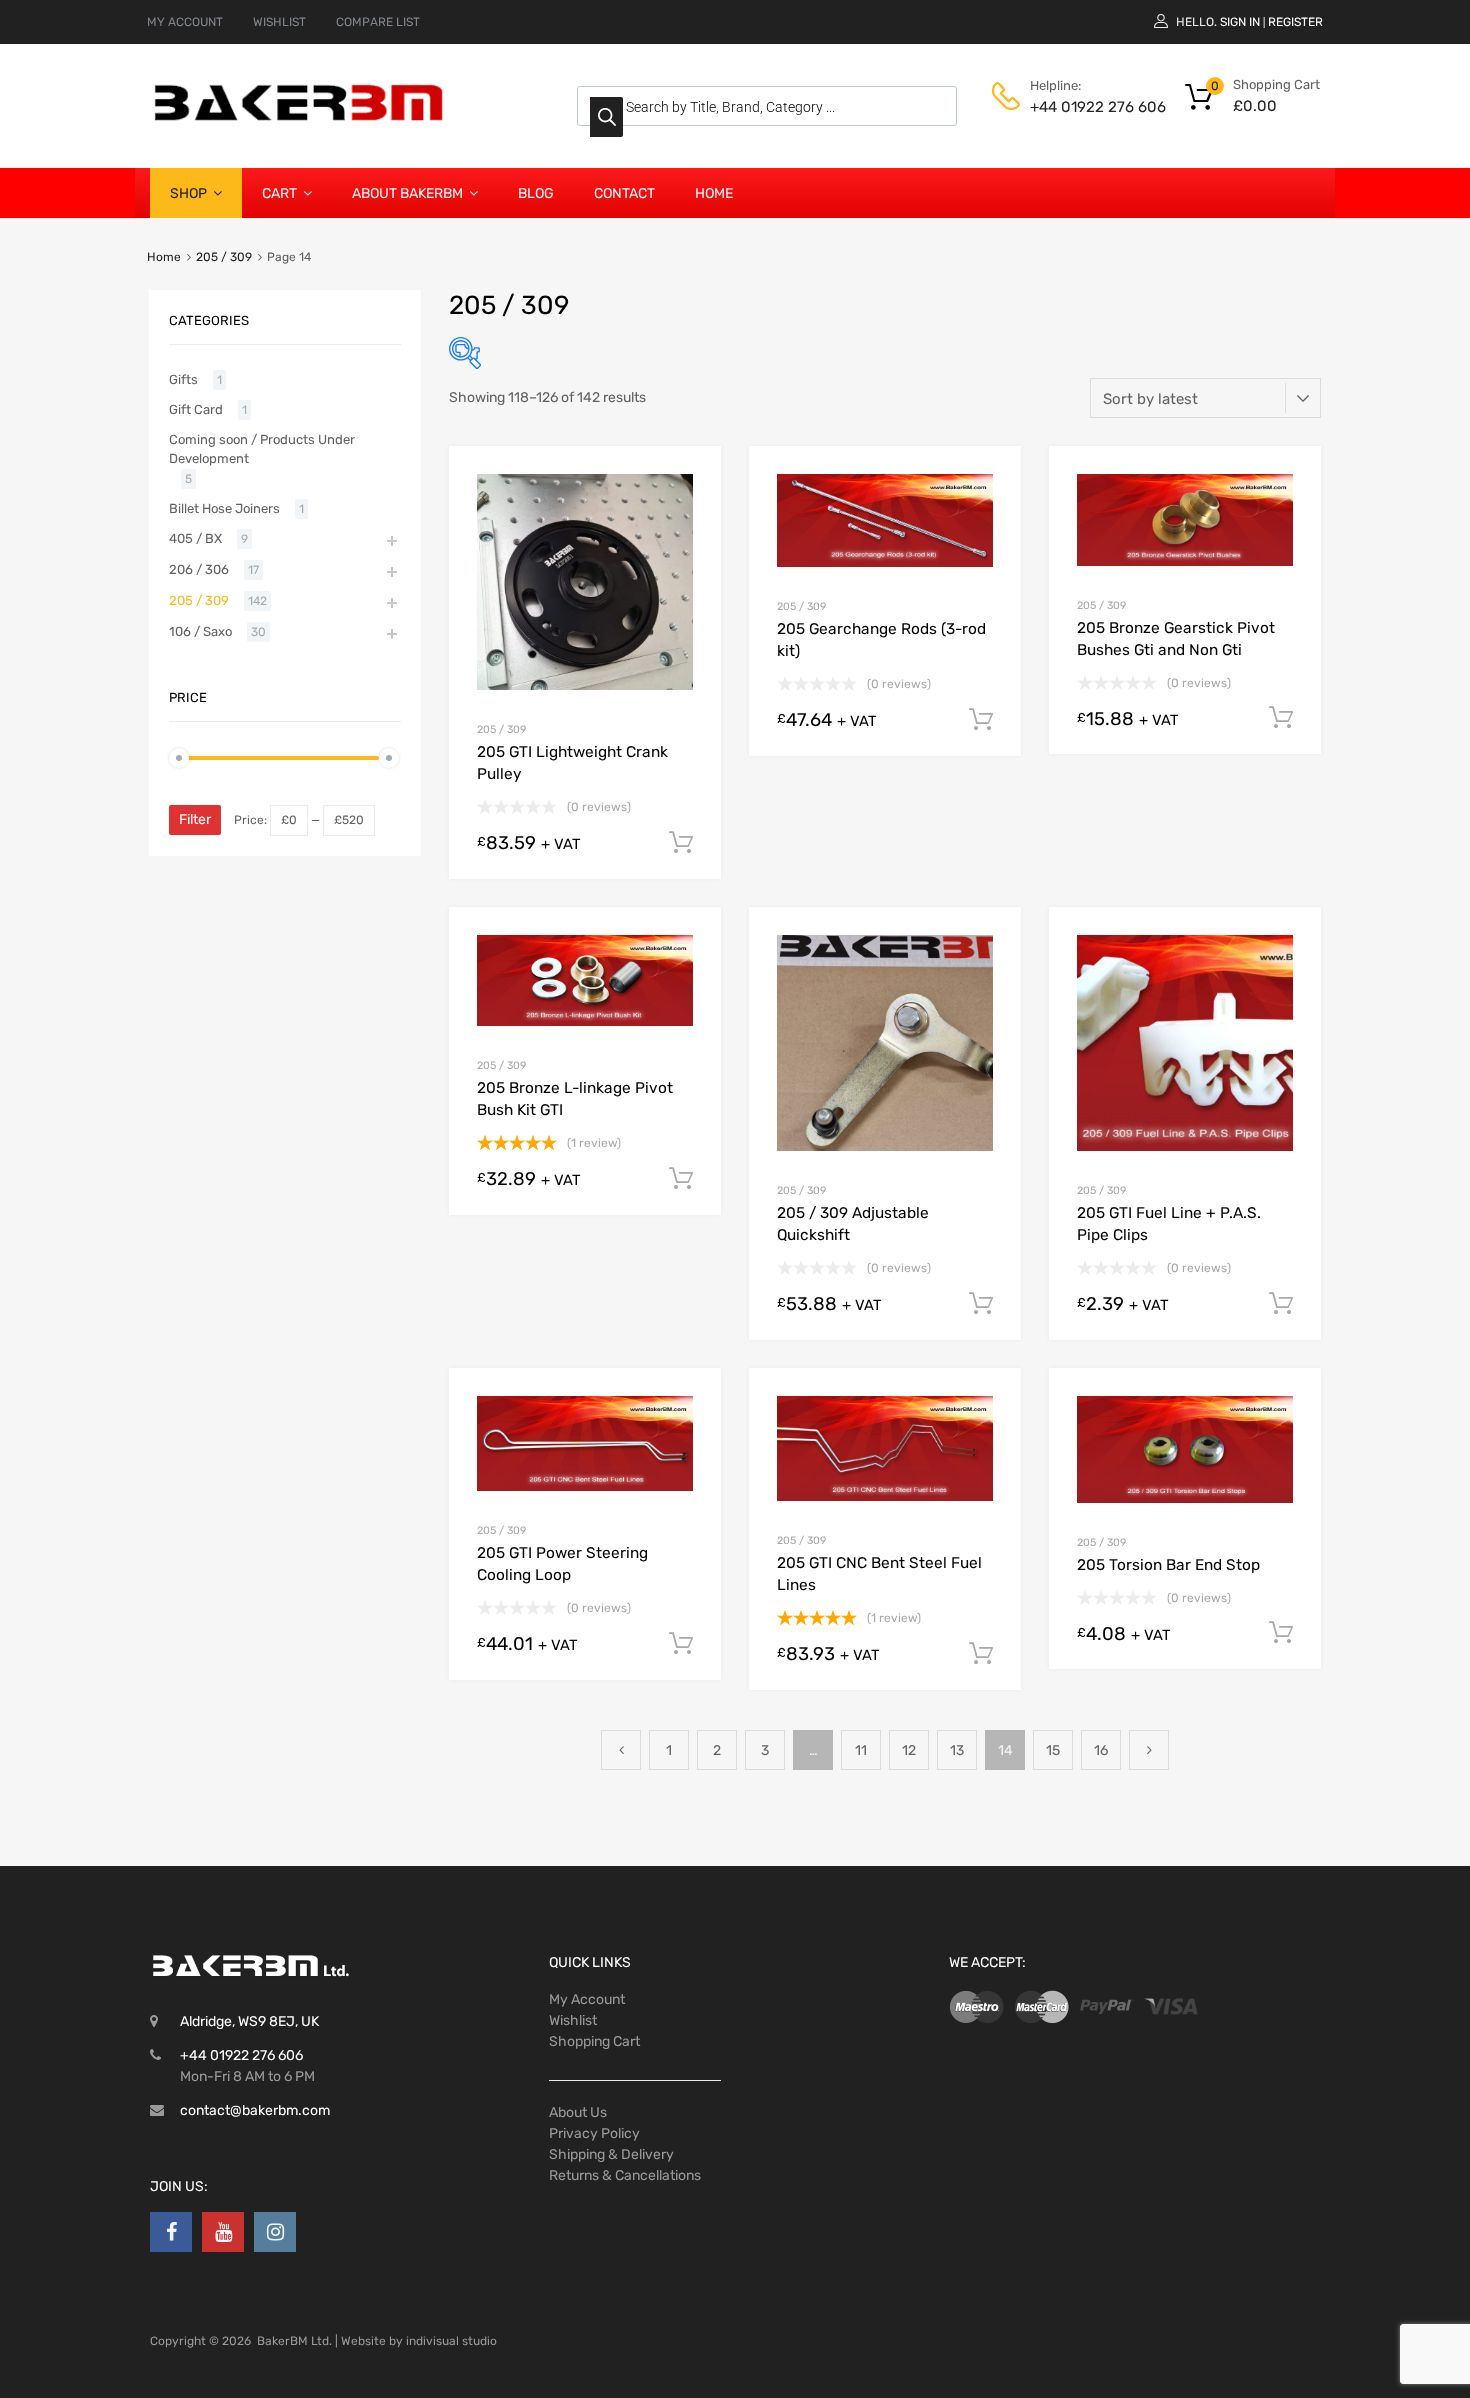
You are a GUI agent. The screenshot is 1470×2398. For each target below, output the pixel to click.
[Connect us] (171, 2232)
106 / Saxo (200, 631)
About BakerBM (407, 193)
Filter (195, 819)
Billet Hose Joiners (224, 508)
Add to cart (681, 843)
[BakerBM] (300, 120)
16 (1101, 1750)
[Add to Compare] (688, 516)
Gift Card (196, 409)
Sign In (1240, 22)
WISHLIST (279, 22)
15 (1053, 1750)
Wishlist (573, 2020)
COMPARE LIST (378, 22)
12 (909, 1750)
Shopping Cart (594, 2041)
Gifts (183, 379)
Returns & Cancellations (625, 2175)
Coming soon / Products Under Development (262, 449)
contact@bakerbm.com (255, 2110)
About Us (578, 2112)
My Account (587, 1999)
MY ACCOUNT (185, 22)
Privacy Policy (594, 2133)
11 (861, 1750)
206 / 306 (199, 569)
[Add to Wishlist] (688, 484)
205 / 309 (224, 257)
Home (714, 193)
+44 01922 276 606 (1079, 107)
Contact (624, 193)
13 (957, 1750)
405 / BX (195, 538)
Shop (188, 193)
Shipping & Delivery (611, 2154)
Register (1295, 22)
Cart (279, 193)
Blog (536, 193)
